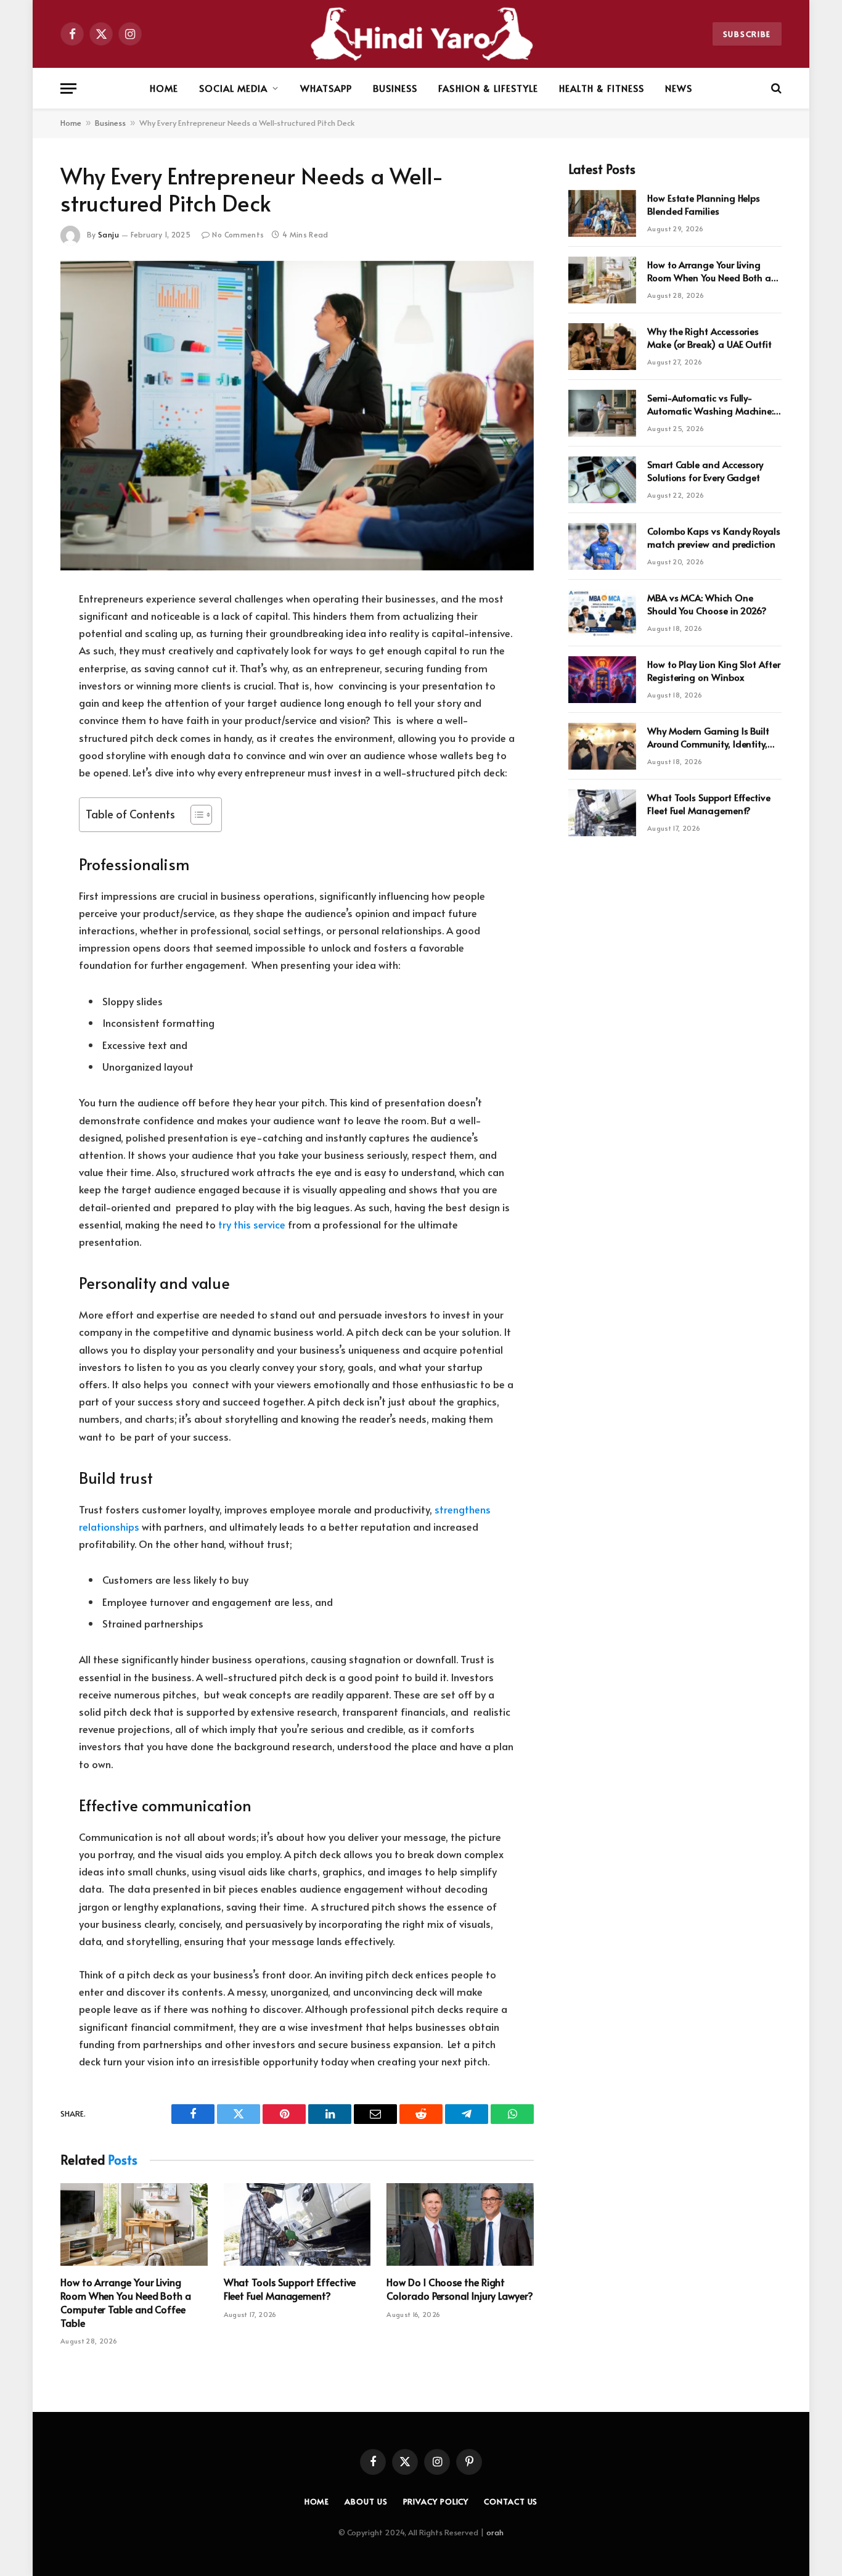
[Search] (775, 88)
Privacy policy (436, 2501)
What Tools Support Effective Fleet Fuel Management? (290, 2289)
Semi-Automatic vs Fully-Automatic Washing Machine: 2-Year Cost (710, 404)
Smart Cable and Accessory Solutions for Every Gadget (705, 471)
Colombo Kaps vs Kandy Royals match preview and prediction (714, 537)
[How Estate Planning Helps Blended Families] (602, 213)
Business (395, 88)
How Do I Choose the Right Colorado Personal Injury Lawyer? (460, 2289)
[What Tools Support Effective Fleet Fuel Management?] (297, 2224)
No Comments (238, 234)
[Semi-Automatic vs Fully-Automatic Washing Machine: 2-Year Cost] (602, 413)
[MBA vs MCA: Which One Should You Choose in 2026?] (602, 613)
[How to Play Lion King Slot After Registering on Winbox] (602, 680)
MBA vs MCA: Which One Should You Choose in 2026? (707, 604)
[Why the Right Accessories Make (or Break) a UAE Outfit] (602, 347)
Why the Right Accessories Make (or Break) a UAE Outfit (709, 337)
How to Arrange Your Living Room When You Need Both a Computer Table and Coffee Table (126, 2302)
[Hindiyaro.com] (421, 34)
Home (164, 88)
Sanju (108, 234)
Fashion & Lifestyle (488, 88)
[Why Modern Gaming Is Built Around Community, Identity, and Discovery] (602, 746)
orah (495, 2532)
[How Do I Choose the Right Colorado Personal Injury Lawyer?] (460, 2224)
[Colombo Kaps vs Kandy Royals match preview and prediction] (602, 546)
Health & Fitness (602, 88)
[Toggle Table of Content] (195, 815)
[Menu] (68, 88)
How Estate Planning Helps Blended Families (704, 204)
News (679, 88)
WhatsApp (326, 88)
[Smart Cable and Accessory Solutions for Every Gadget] (602, 480)
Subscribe (747, 34)
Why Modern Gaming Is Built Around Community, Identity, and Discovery (708, 737)
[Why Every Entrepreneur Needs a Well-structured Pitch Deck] (297, 416)
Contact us (511, 2501)
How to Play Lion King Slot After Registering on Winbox (714, 670)
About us (366, 2501)
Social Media (234, 88)
